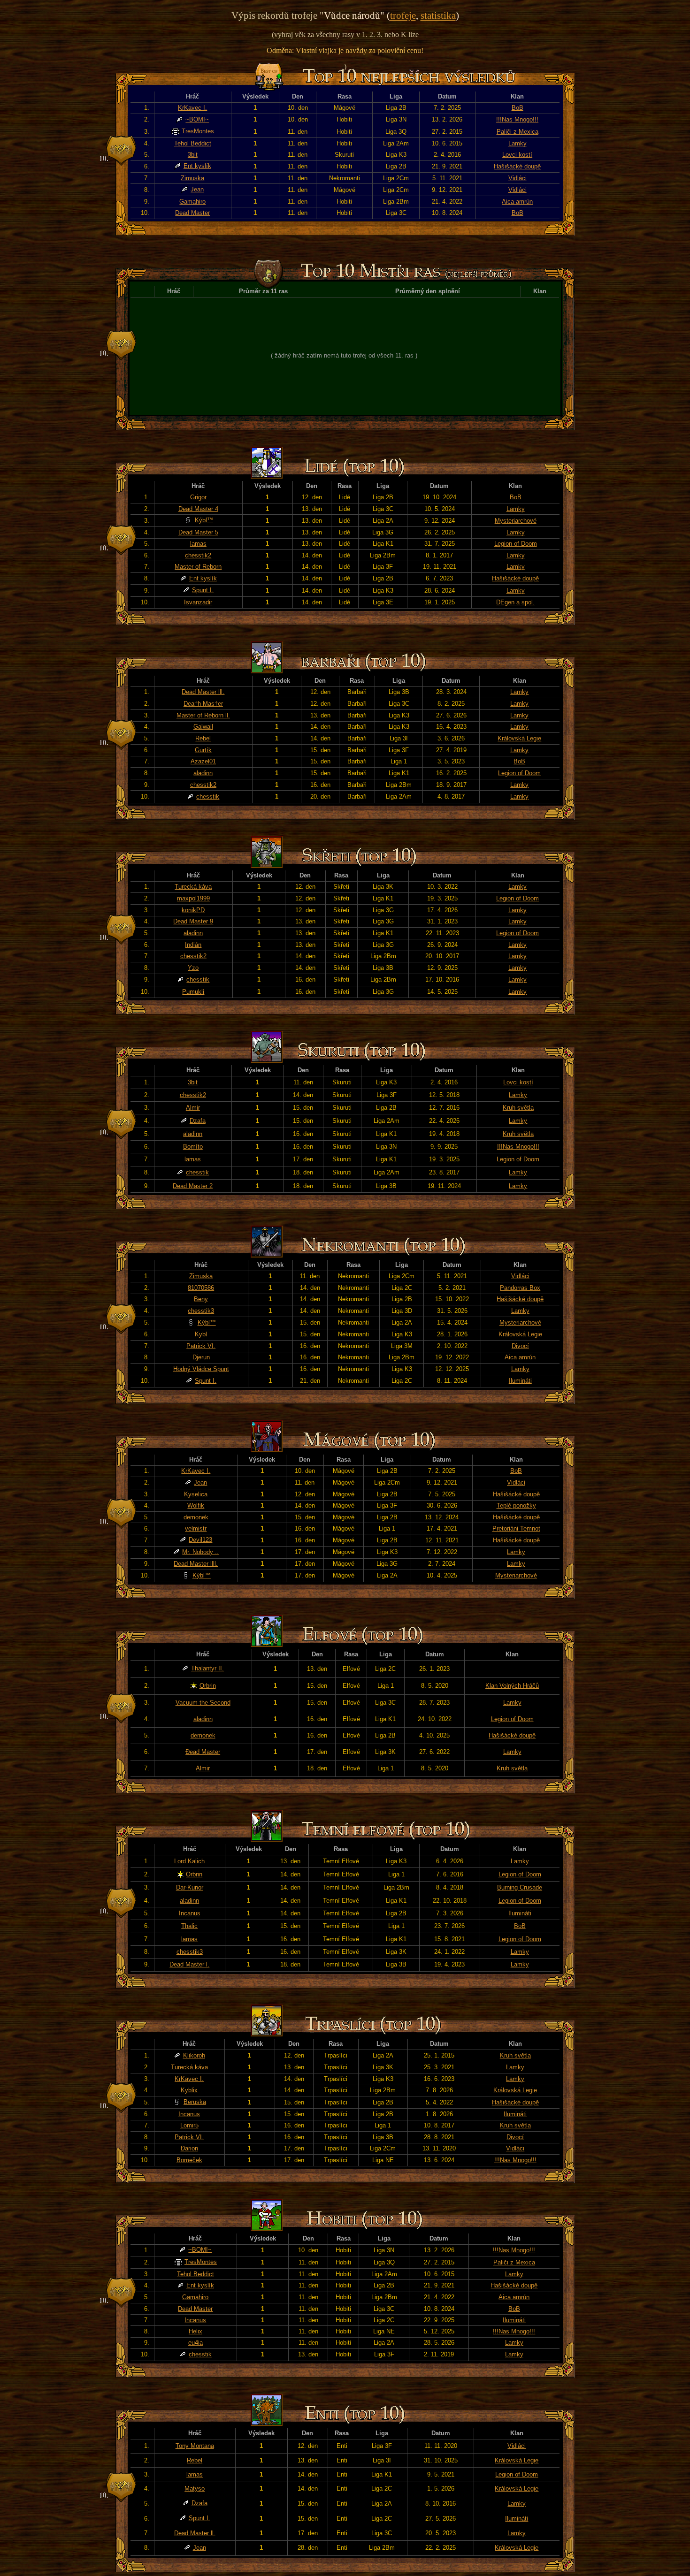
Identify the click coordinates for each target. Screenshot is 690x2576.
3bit (193, 155)
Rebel (203, 738)
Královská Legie (519, 738)
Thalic (189, 1926)
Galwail (203, 727)
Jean (197, 189)
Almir (193, 1108)
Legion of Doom (516, 544)
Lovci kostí (517, 155)
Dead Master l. (189, 1964)
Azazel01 (203, 761)
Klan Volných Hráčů (512, 1686)
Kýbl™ (204, 520)
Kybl (201, 1334)
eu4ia (195, 2343)
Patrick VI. (201, 1346)
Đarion (189, 2148)
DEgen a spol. (515, 602)
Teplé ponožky (516, 1505)
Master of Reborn (198, 567)
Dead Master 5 (198, 532)
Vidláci (517, 178)
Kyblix (189, 2090)
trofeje (403, 15)
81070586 (201, 1288)
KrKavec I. (192, 108)
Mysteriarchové (516, 521)
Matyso (195, 2488)
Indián (193, 945)
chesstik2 (198, 555)
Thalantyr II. (207, 1668)
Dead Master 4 (198, 509)
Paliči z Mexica (517, 132)
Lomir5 (189, 2125)
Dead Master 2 (193, 1186)
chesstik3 (201, 1311)
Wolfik (196, 1505)
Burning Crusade (520, 1887)
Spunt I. (203, 590)
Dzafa (198, 1121)
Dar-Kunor (190, 1887)
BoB (517, 108)
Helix (195, 2331)
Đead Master (203, 1752)
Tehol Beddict (193, 143)
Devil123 (200, 1540)
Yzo (193, 968)
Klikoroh (194, 2055)
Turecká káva (193, 887)
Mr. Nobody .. (200, 1552)
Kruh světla (518, 1108)
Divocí (520, 1346)
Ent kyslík (197, 166)
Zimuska (192, 178)
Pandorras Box (520, 1288)
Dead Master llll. (196, 1564)
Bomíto (193, 1147)
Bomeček (189, 2160)
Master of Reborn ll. (203, 715)
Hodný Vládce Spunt (201, 1369)
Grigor (198, 497)
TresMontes (198, 131)
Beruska (195, 2102)
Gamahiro (192, 202)
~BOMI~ (197, 119)
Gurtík (203, 750)
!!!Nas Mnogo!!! (517, 119)
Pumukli (193, 992)
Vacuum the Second (203, 1703)
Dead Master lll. (203, 692)
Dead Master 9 (193, 921)
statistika (438, 15)
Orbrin (208, 1686)
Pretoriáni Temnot (516, 1528)
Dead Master (192, 213)
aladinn (203, 773)
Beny (201, 1299)
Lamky (517, 143)
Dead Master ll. (195, 2533)
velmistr (196, 1528)
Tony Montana (195, 2446)
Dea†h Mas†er (203, 704)
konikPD (193, 910)
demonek (196, 1517)
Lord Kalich (189, 1861)
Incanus (190, 1913)
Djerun (201, 1357)
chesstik (208, 796)
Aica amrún (517, 202)
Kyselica (196, 1494)
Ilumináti (520, 1381)
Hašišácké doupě (517, 166)
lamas (198, 544)
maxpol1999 (193, 898)
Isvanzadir (198, 602)
